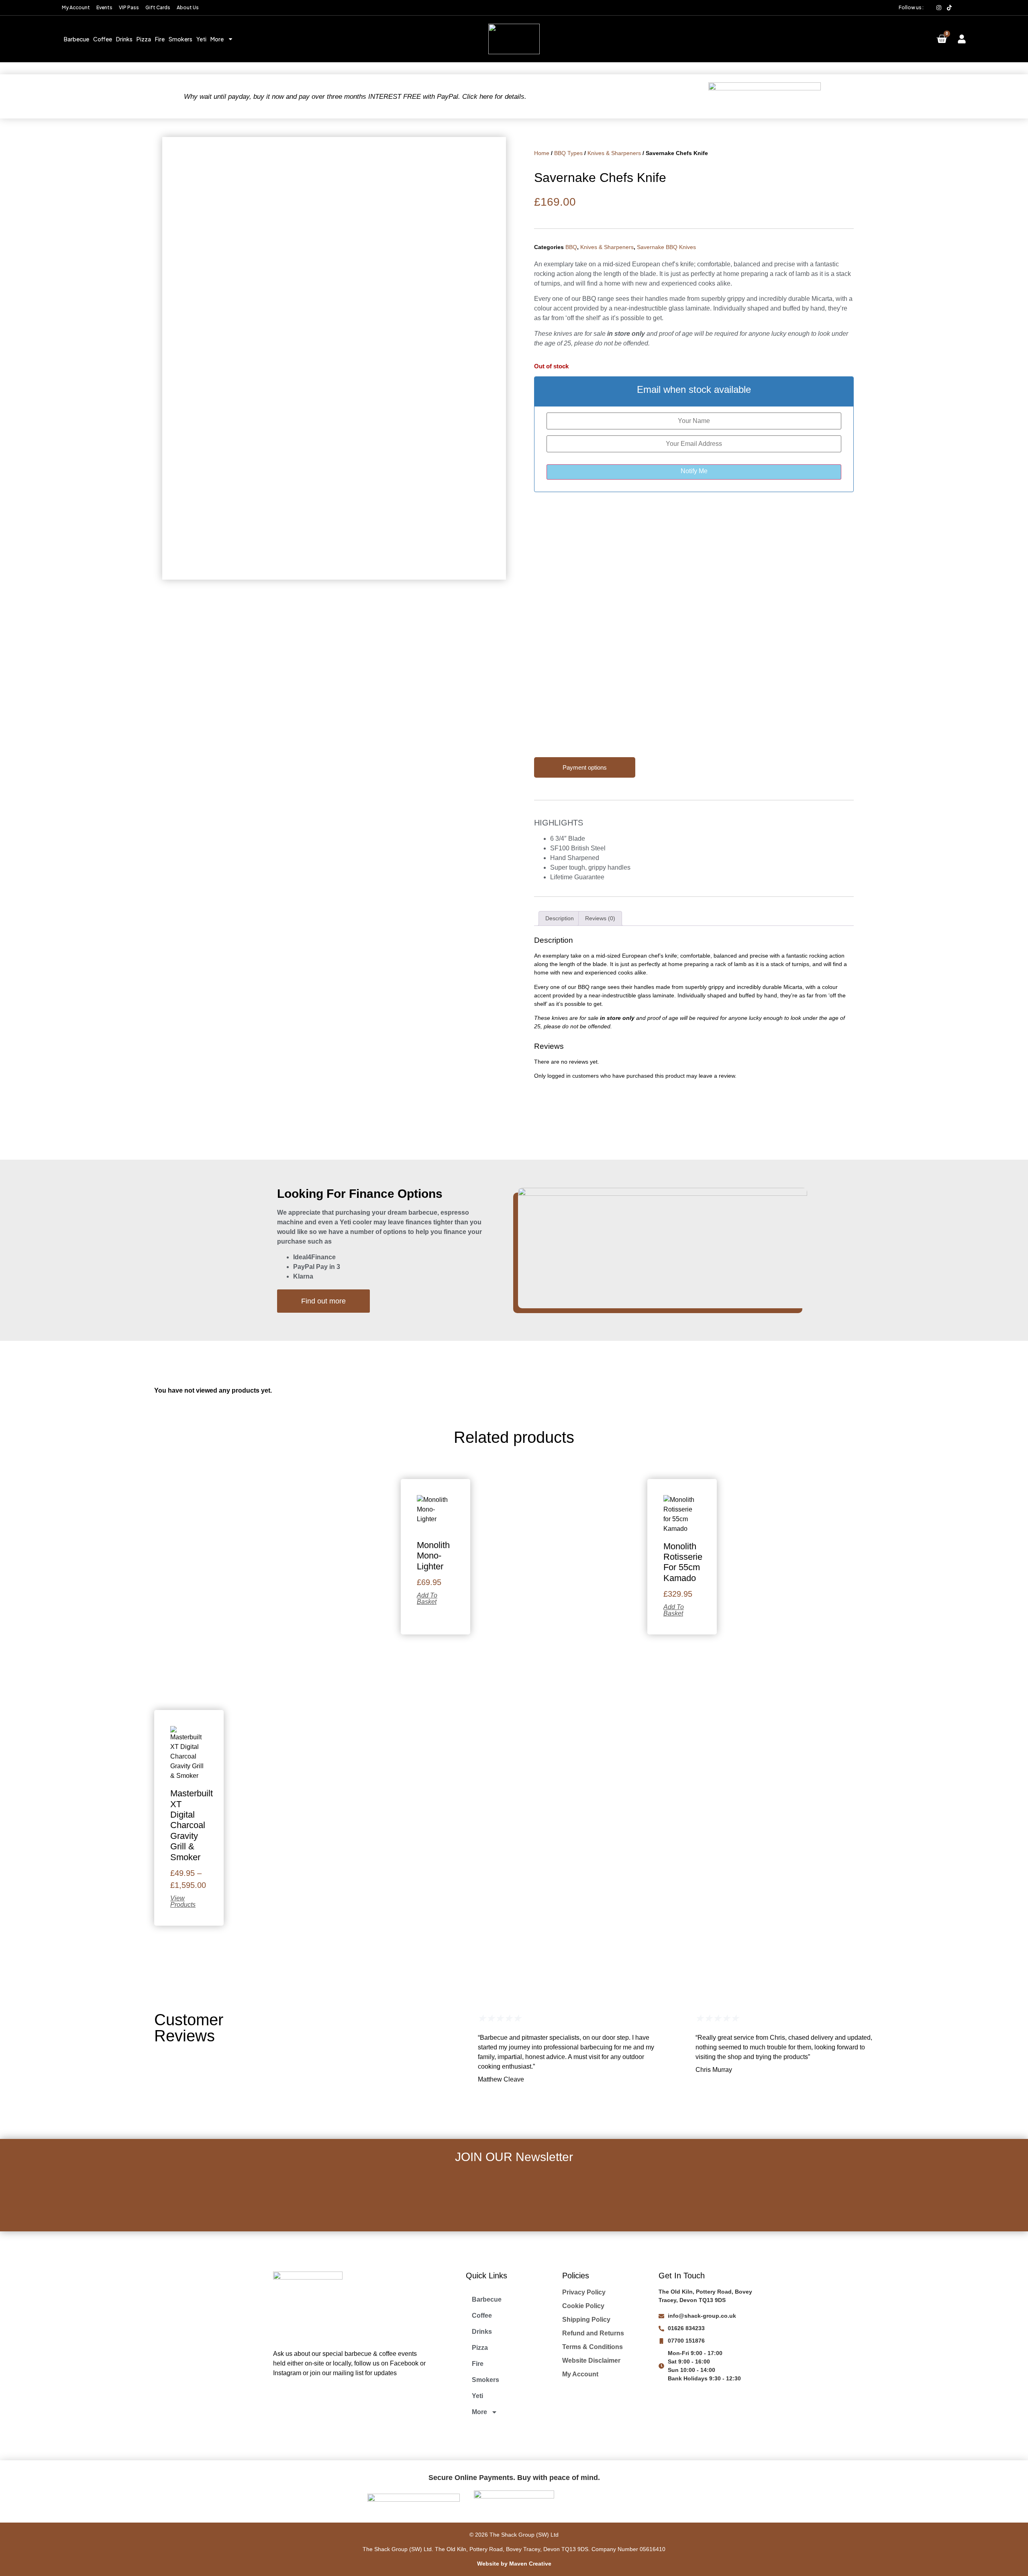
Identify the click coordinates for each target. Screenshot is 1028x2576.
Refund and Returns (593, 2333)
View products (183, 1902)
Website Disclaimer (591, 2360)
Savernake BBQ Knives (666, 247)
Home (542, 153)
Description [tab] (560, 918)
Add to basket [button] (427, 1599)
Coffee (103, 39)
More (217, 39)
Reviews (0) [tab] (600, 918)
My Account (580, 2374)
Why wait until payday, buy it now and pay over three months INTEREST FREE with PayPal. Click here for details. (355, 97)
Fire (160, 39)
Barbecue (76, 39)
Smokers (181, 39)
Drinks (124, 39)
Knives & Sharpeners (614, 153)
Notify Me (694, 471)
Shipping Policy (586, 2320)
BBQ (571, 247)
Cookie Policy (583, 2306)
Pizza (144, 39)
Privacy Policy (584, 2292)
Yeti (201, 39)
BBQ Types (568, 153)
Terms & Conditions (593, 2347)
